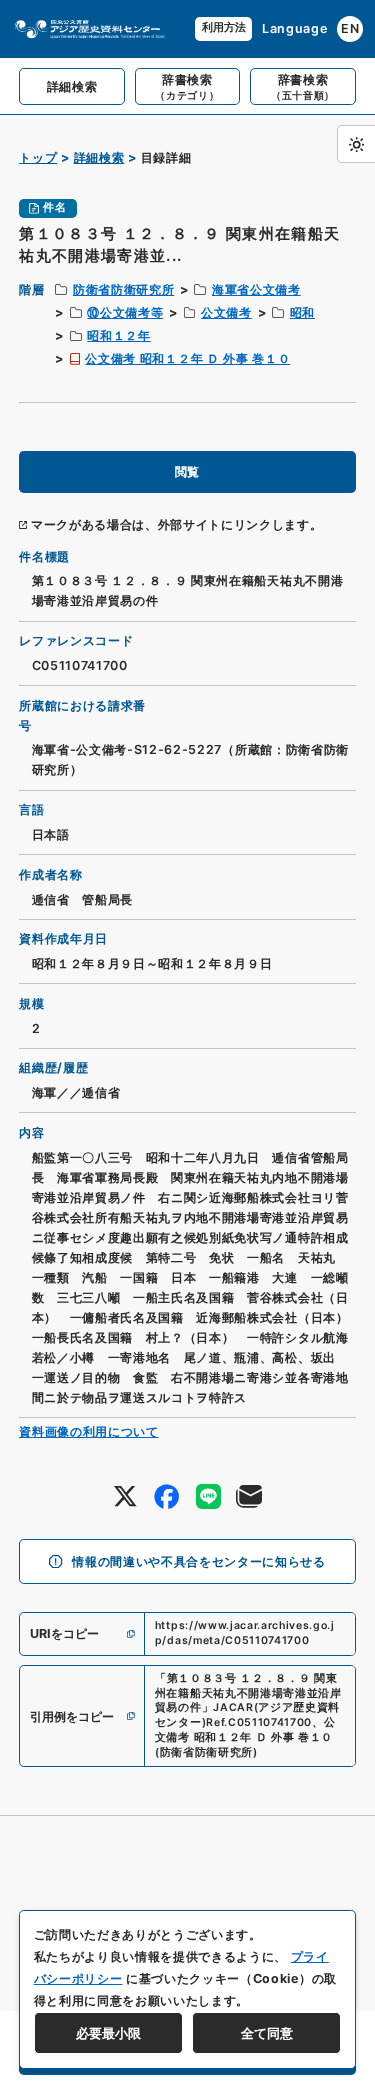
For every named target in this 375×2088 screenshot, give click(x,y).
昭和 (302, 312)
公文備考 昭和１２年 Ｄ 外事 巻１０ (187, 358)
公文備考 (226, 312)
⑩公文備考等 (125, 312)
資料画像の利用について (88, 1431)
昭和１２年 (118, 335)
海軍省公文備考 (256, 289)
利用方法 (224, 27)
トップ (38, 157)
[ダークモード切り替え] (356, 144)
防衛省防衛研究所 (123, 289)
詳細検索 (99, 157)
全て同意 (267, 2033)
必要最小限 (108, 2033)
